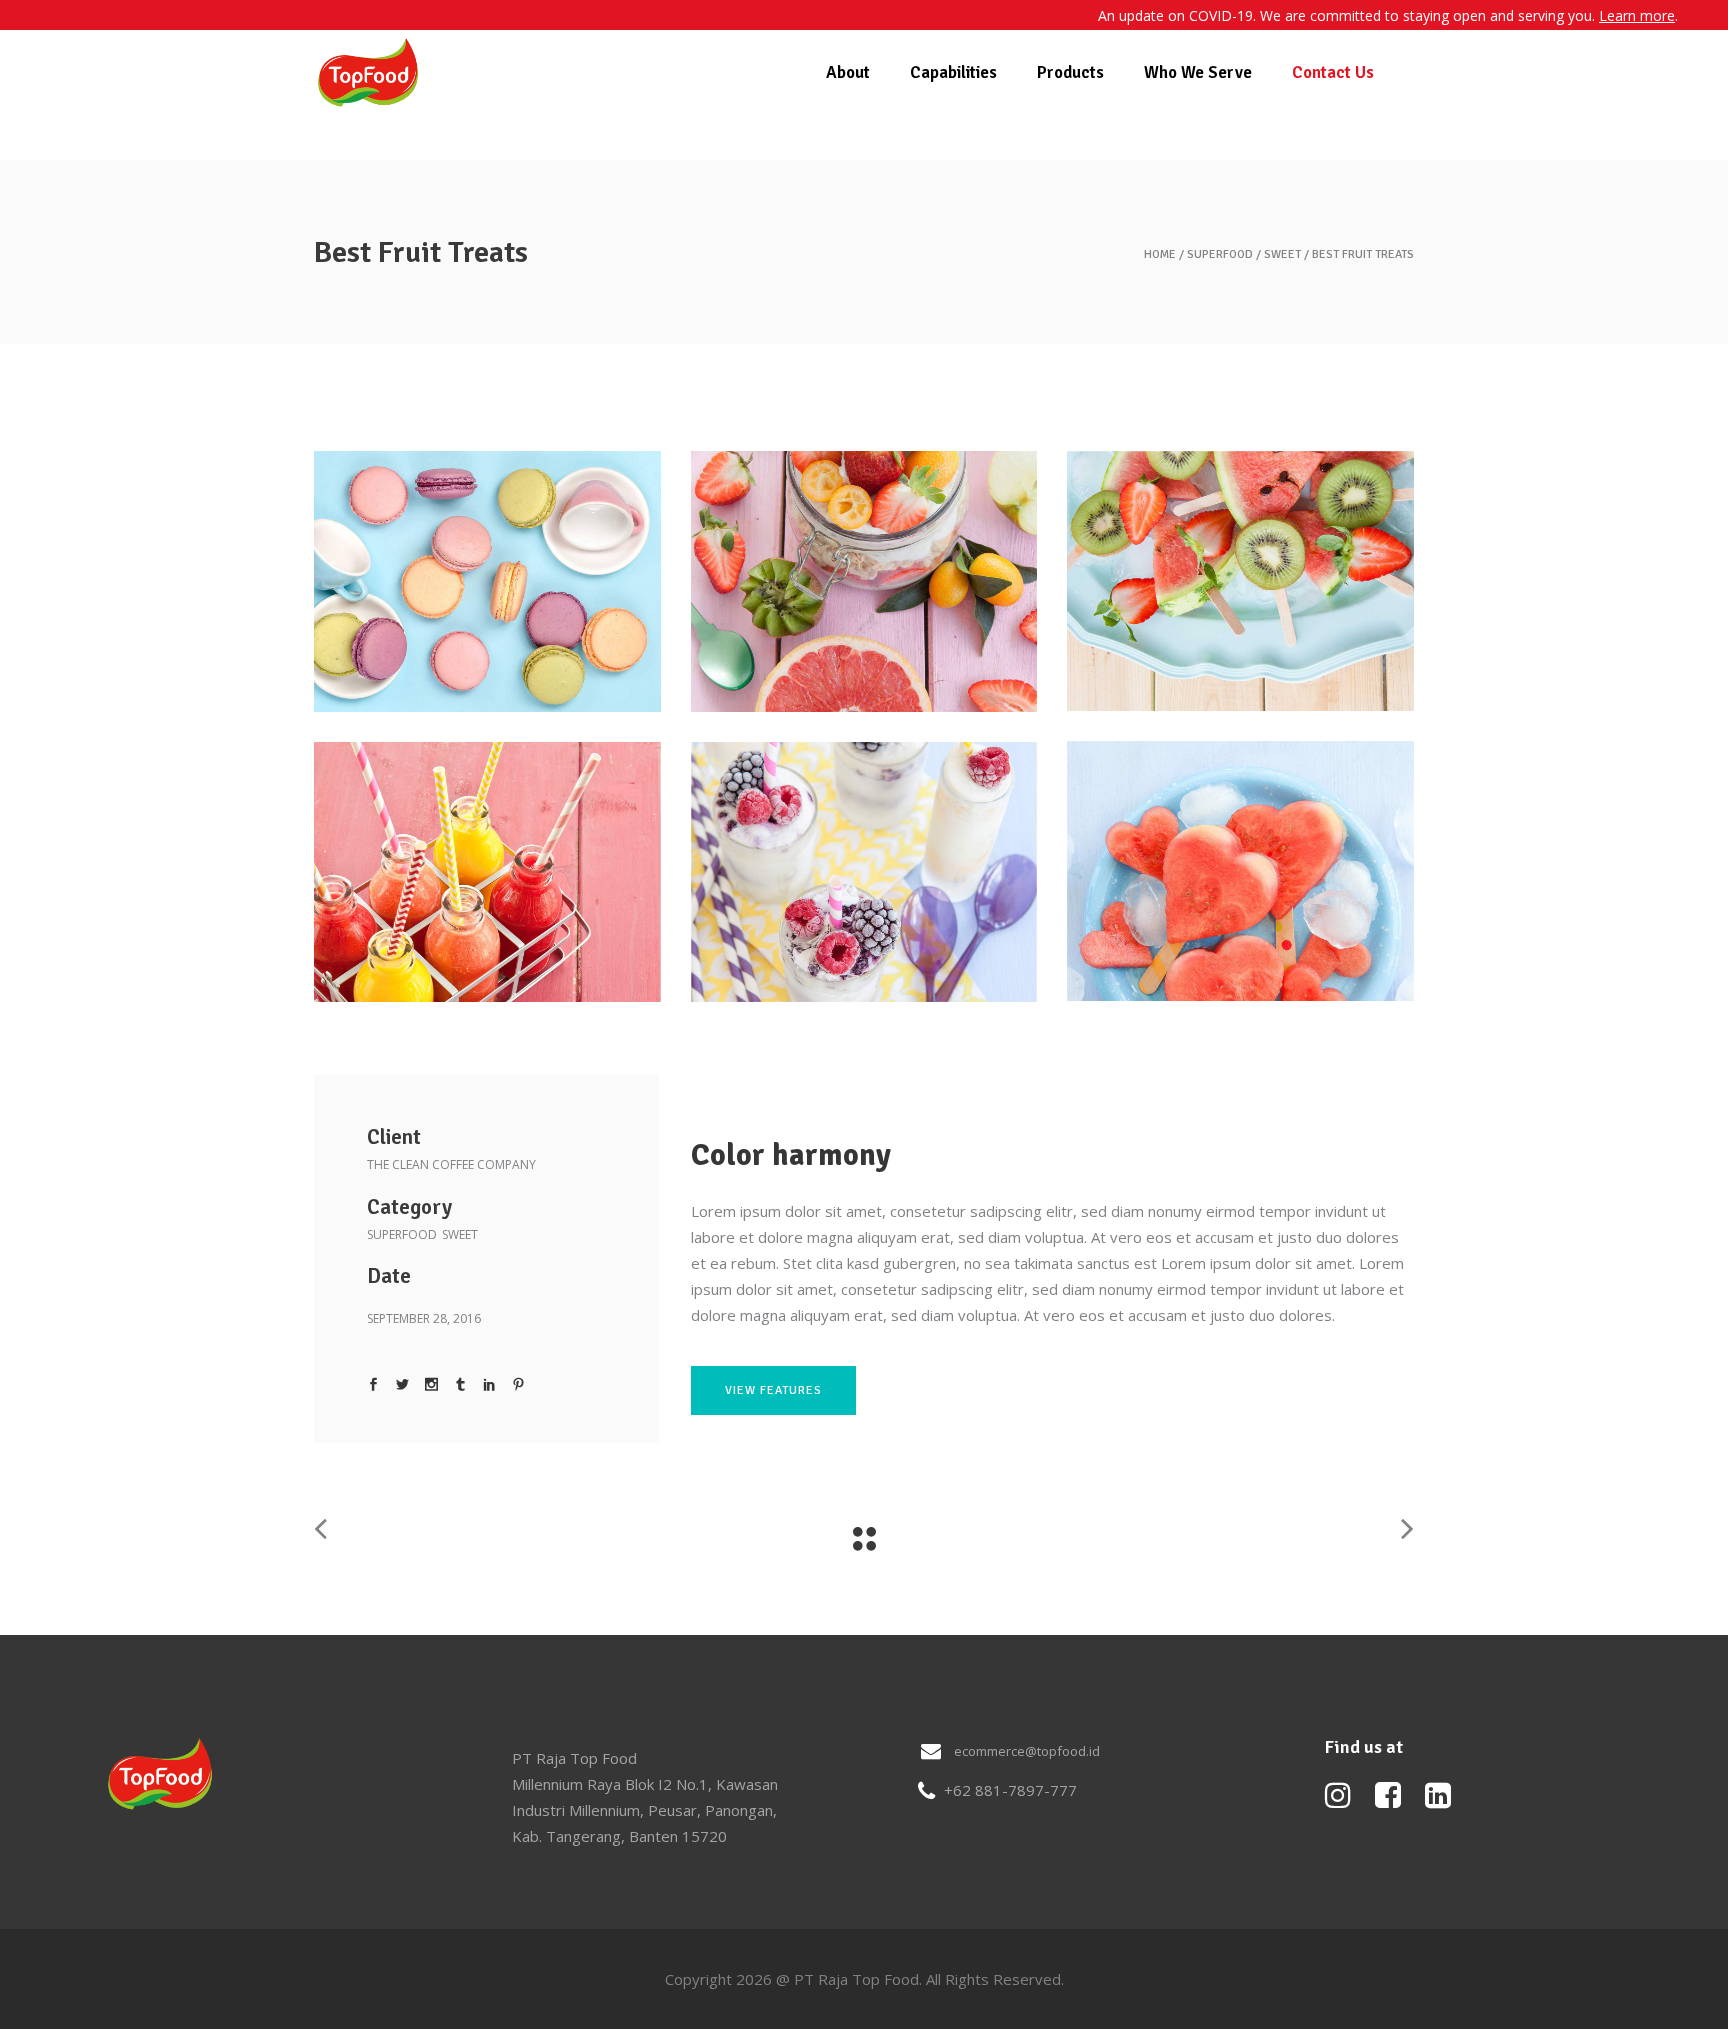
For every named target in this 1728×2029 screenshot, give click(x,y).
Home (1160, 255)
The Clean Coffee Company (451, 1164)
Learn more (1637, 15)
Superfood (1220, 255)
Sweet (1282, 255)
